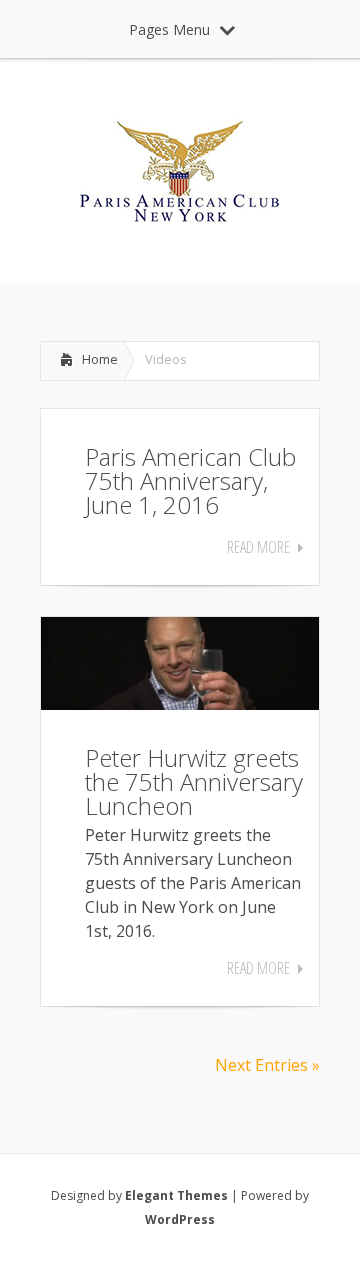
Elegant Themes (176, 1195)
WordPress (180, 1219)
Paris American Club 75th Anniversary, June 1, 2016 (190, 480)
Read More (258, 547)
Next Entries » (267, 1065)
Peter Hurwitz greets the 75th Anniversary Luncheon (194, 781)
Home (100, 359)
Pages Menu (169, 29)
